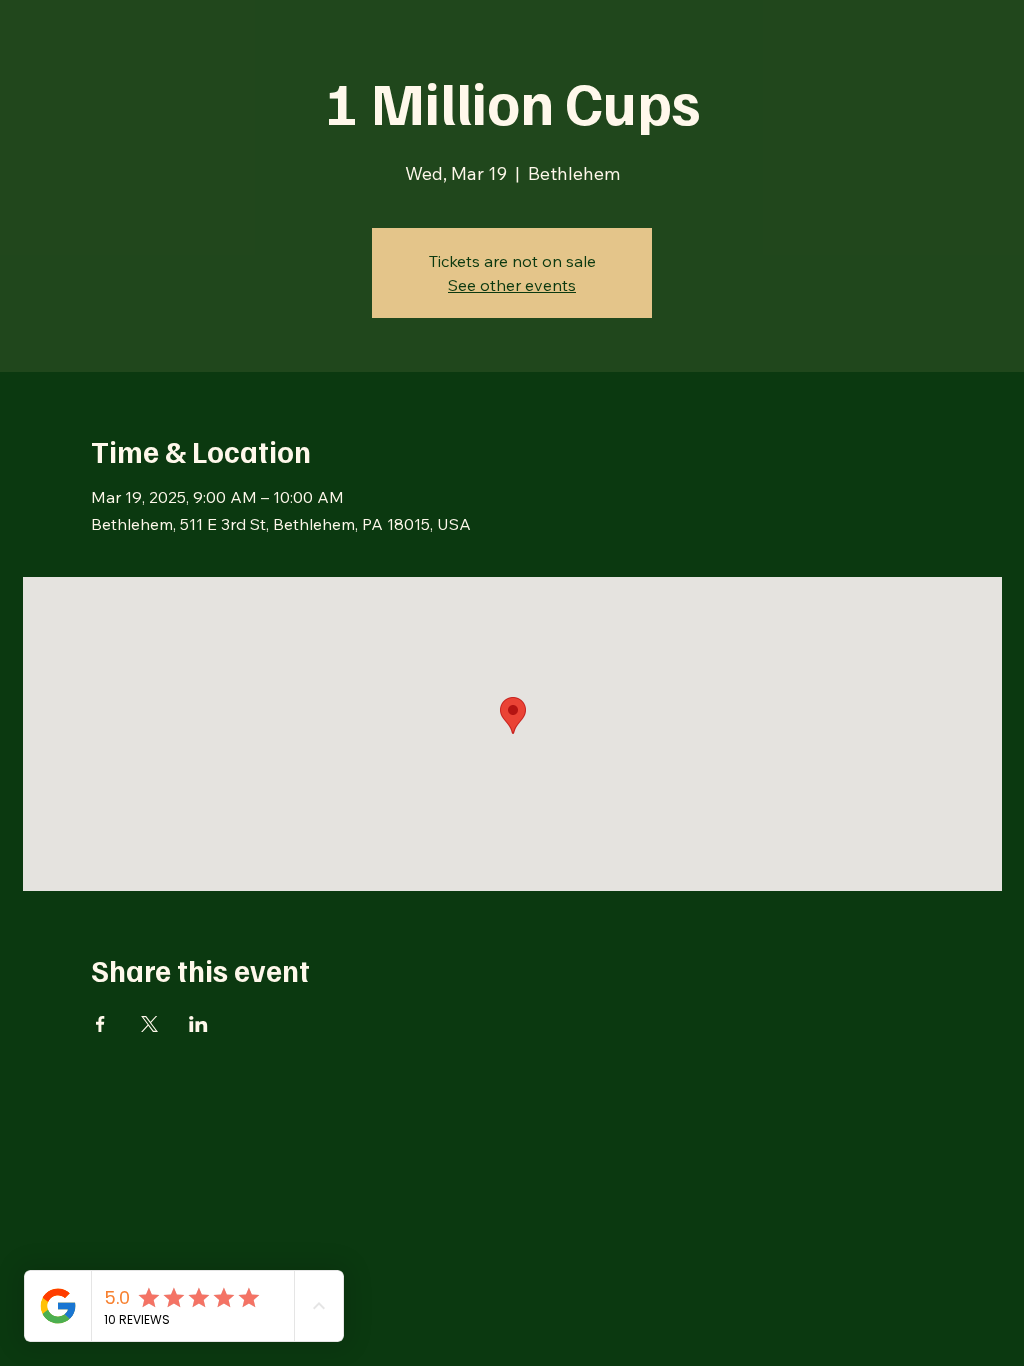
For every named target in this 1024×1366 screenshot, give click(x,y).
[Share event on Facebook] (100, 1024)
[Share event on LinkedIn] (198, 1024)
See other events (512, 285)
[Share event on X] (149, 1024)
